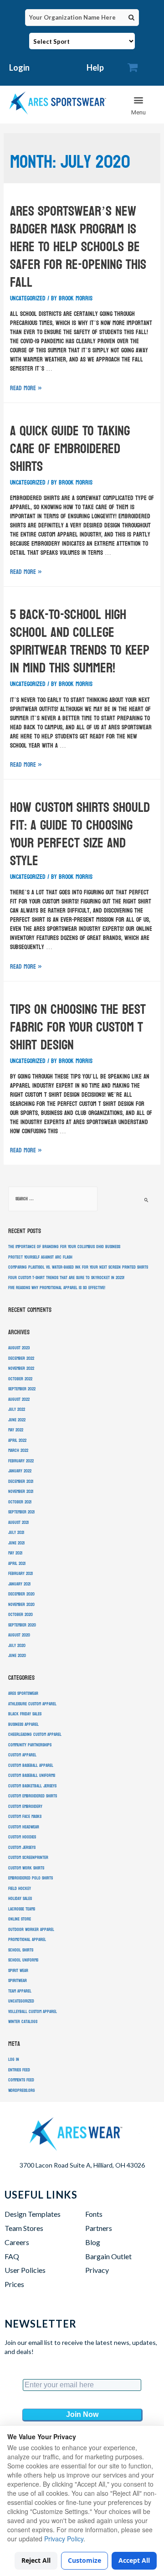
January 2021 (19, 1584)
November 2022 (21, 1368)
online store (20, 1919)
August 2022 (19, 1399)
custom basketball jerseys (32, 1786)
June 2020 (17, 1656)
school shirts (21, 1950)
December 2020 (21, 1594)
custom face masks (25, 1817)
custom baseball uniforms (32, 1776)
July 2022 (17, 1409)
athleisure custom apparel (32, 1704)
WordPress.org (22, 2091)
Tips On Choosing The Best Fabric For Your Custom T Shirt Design (78, 1027)
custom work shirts (26, 1868)
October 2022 (20, 1379)
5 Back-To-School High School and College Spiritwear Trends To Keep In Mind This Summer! (80, 641)
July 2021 (16, 1533)
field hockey (20, 1889)
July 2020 (17, 1646)
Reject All (36, 2560)
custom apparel (22, 1755)
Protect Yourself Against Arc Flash (40, 1257)
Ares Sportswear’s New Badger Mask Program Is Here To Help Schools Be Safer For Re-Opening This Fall (78, 247)
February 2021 (20, 1574)
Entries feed (19, 2070)
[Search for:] (53, 1199)
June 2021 (16, 1543)
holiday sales (20, 1899)
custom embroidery (25, 1807)
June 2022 (17, 1420)
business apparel (23, 1724)
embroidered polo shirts (31, 1878)
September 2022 (22, 1389)
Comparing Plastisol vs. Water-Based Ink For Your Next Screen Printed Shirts (78, 1267)
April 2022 (17, 1440)
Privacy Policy (64, 2539)
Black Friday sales (25, 1714)
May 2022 (16, 1430)
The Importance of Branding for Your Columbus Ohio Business (64, 1247)
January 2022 (20, 1471)
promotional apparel (27, 1940)
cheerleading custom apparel (35, 1735)
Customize (85, 2560)
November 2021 (21, 1492)
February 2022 (21, 1461)
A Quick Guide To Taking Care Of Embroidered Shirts (70, 449)
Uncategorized (28, 298)
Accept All (134, 2560)
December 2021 (21, 1482)
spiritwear (18, 1981)
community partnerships (30, 1745)
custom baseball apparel (31, 1766)
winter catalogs (23, 2022)
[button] (139, 105)
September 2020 (22, 1625)
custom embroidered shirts (33, 1796)
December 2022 (21, 1358)
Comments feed (21, 2080)
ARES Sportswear (23, 1693)
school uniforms (23, 1960)
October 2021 (20, 1502)
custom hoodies (22, 1837)
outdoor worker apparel (31, 1930)
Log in (14, 2060)
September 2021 (21, 1512)
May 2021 (15, 1553)
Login (19, 67)
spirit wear (18, 1971)
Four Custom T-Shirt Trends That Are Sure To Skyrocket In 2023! (66, 1278)
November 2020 (21, 1605)
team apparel (20, 1991)
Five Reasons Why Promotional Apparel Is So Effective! (57, 1288)
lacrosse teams (22, 1909)
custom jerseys (22, 1848)
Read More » (26, 388)
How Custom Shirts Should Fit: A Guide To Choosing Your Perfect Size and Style (80, 834)
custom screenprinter (28, 1858)
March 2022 (18, 1451)
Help (95, 67)
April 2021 (17, 1564)
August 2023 (19, 1348)
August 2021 (18, 1523)
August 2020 (19, 1635)
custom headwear (24, 1827)
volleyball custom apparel (33, 2012)
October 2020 (20, 1615)
